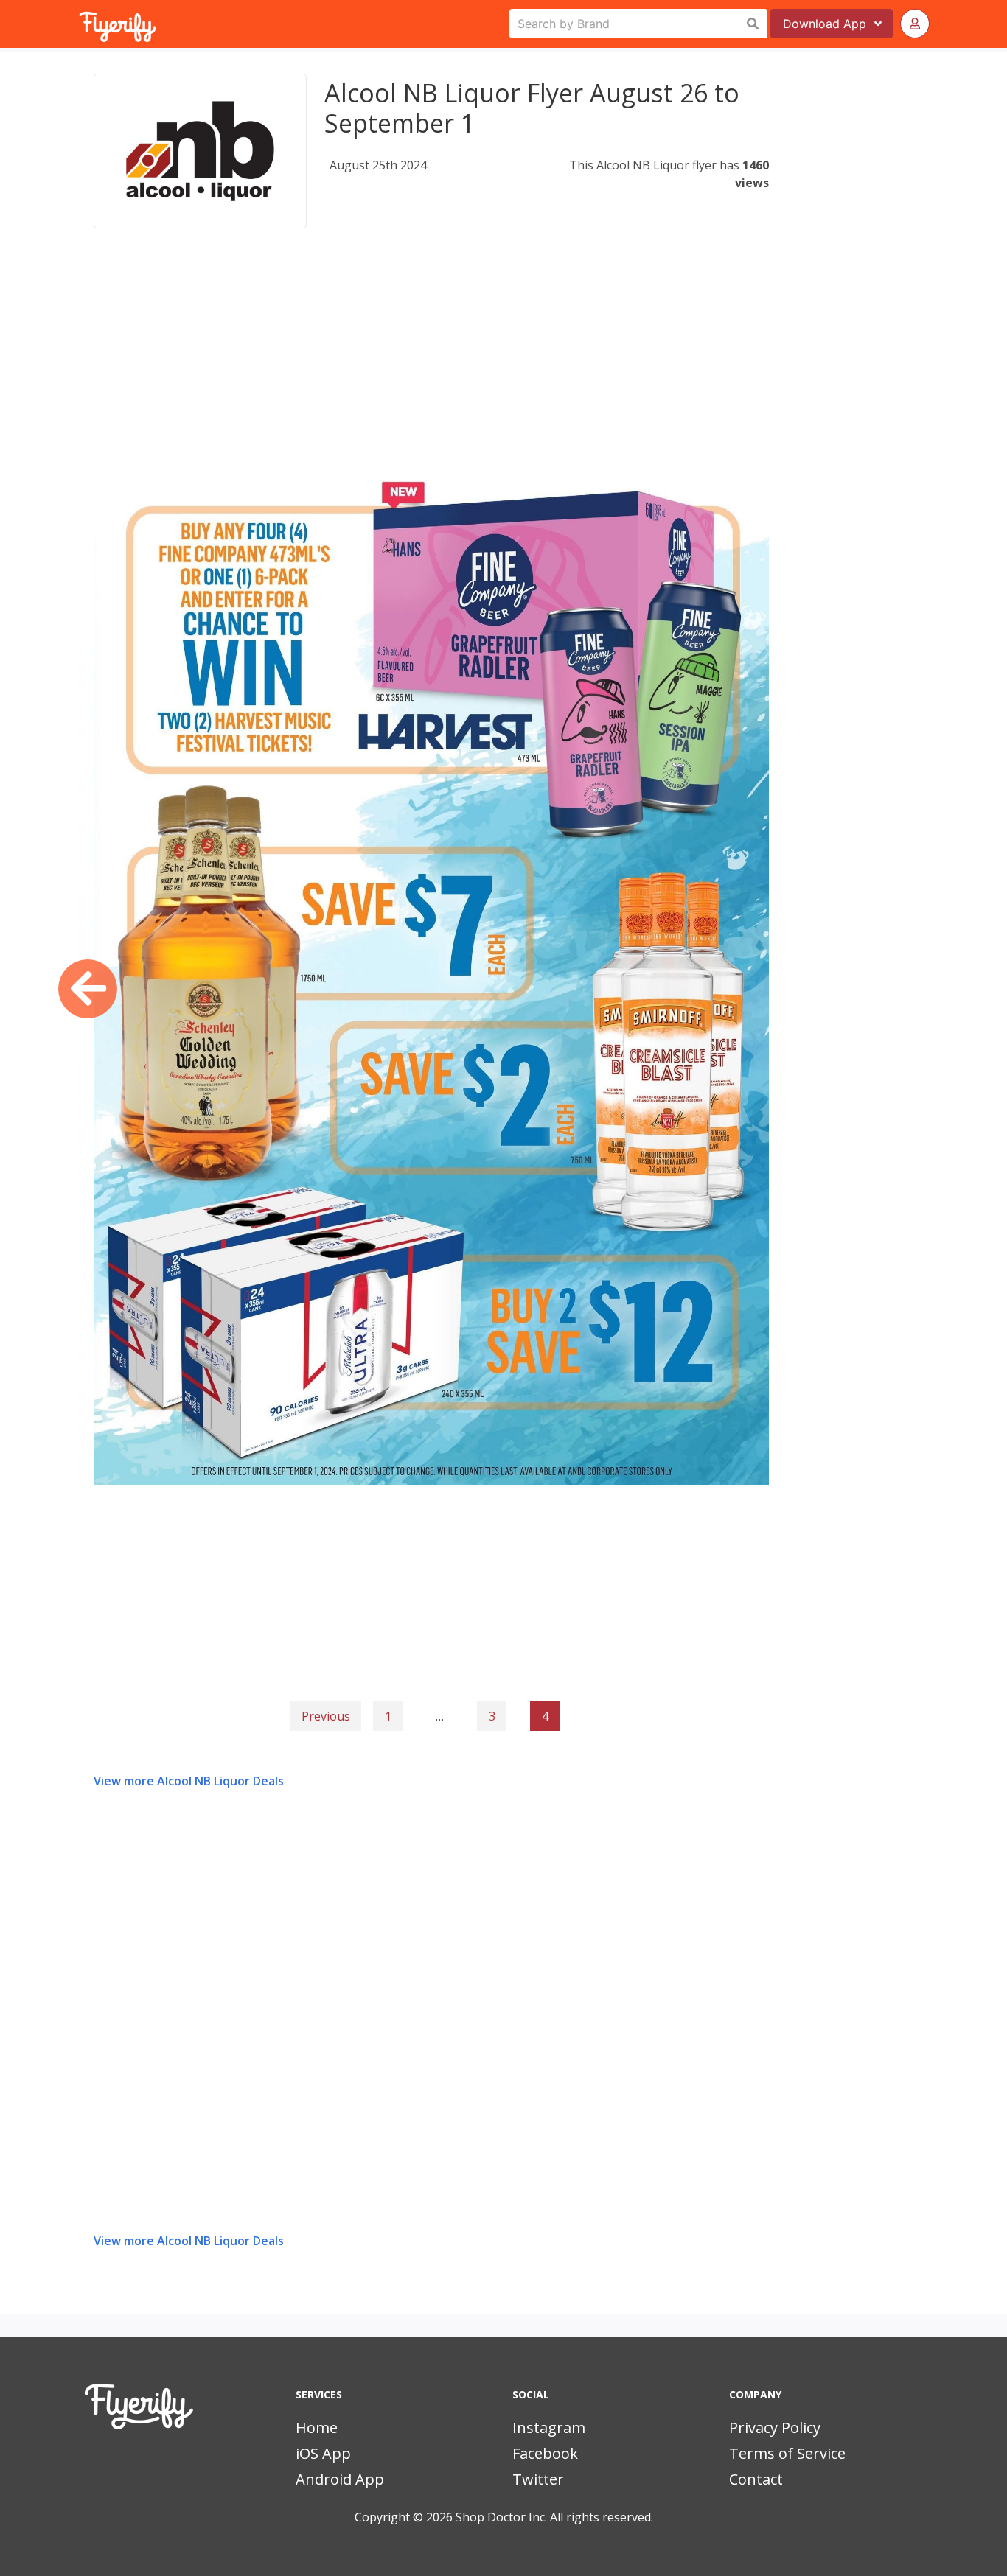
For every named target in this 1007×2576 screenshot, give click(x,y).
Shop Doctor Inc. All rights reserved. (554, 2517)
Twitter (538, 2479)
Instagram (549, 2428)
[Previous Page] (88, 989)
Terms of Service (787, 2453)
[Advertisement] (431, 364)
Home (317, 2428)
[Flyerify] (80, 24)
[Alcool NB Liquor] (200, 151)
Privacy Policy (775, 2428)
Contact (756, 2479)
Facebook (545, 2453)
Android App (340, 2479)
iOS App (323, 2453)
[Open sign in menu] (915, 24)
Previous (326, 1716)
